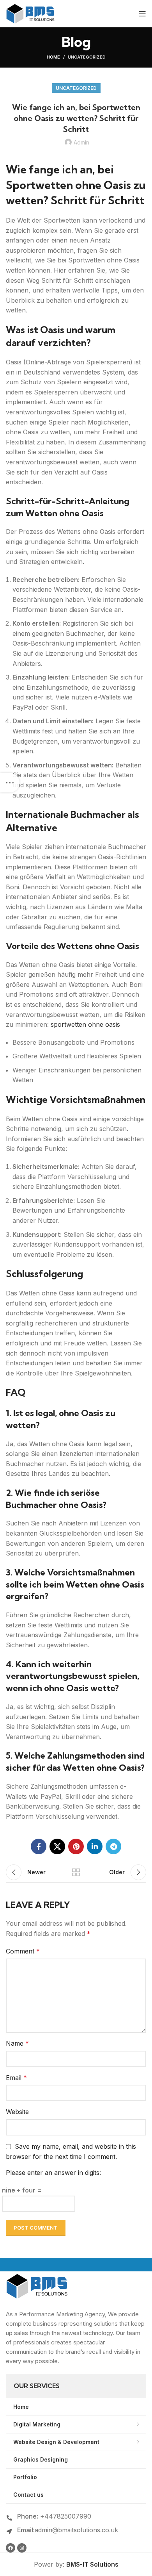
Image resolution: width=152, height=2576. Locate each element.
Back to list (76, 1872)
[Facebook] (11, 2548)
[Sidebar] (10, 783)
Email (16, 2078)
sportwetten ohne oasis (85, 1024)
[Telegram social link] (113, 1846)
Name (17, 2043)
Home (53, 57)
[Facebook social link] (39, 1846)
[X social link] (57, 1846)
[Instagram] (22, 2548)
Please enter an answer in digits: (53, 2173)
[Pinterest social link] (76, 1846)
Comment (23, 1951)
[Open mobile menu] (142, 14)
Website (17, 2112)
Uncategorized (87, 57)
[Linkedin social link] (95, 1846)
